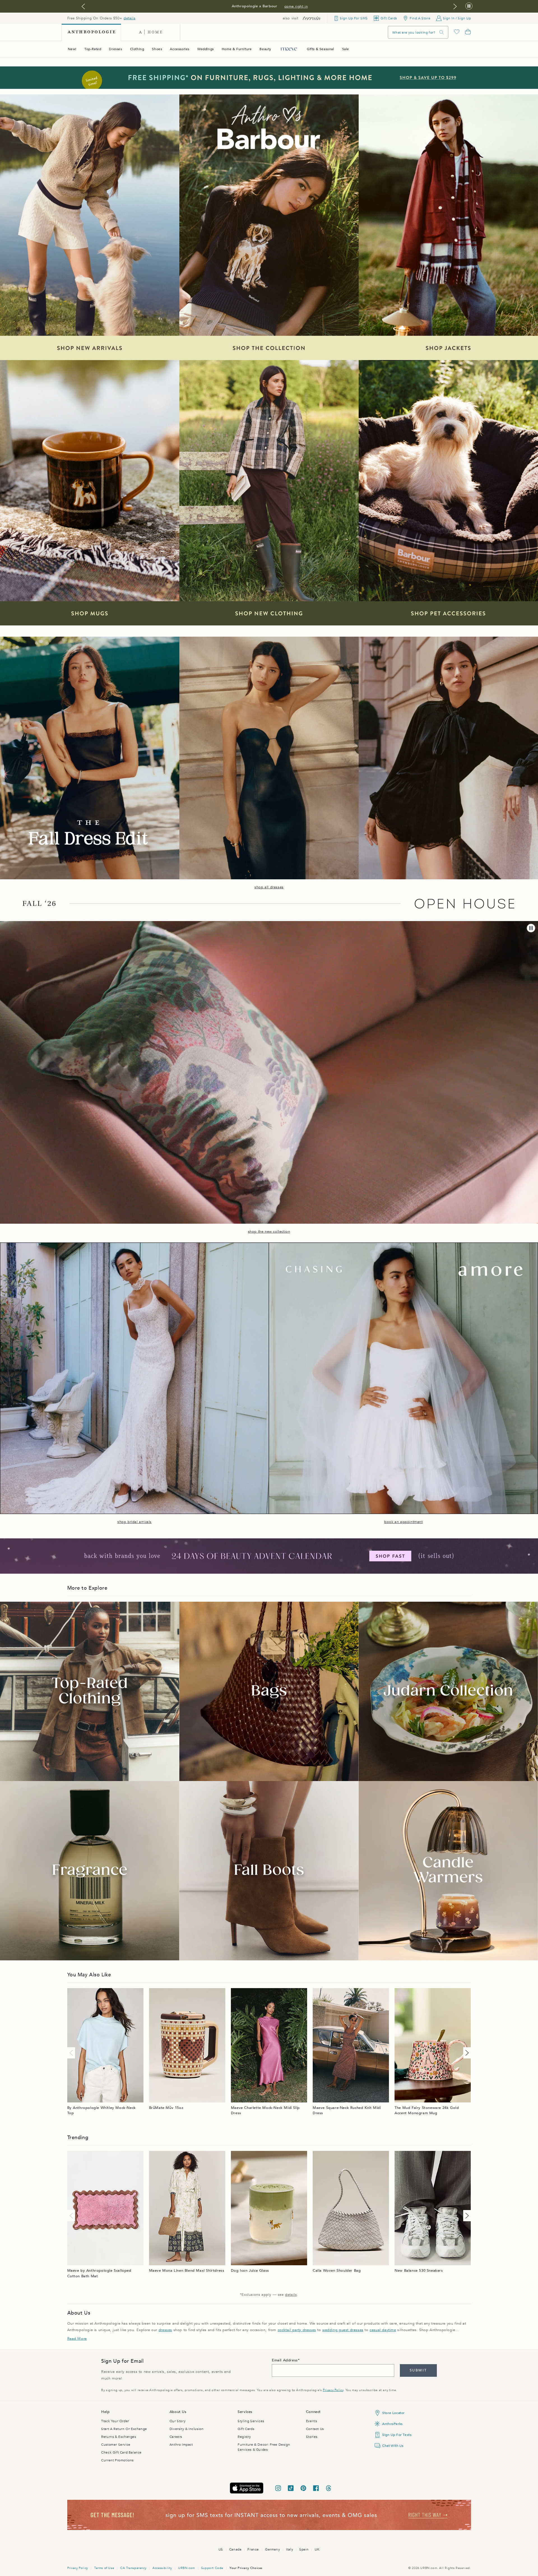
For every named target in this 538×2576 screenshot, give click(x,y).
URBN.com (187, 2568)
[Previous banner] (83, 6)
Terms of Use (104, 2568)
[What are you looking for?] (442, 32)
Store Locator (393, 2413)
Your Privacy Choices (246, 2568)
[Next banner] (455, 6)
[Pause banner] (469, 6)
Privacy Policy (333, 2390)
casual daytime (383, 2330)
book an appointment (403, 1522)
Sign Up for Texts (397, 2435)
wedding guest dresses (343, 2330)
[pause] (531, 928)
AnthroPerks (392, 2424)
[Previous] (72, 2053)
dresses (165, 2330)
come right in (296, 6)
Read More (77, 2339)
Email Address (285, 2360)
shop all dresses (269, 887)
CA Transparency (133, 2568)
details (129, 18)
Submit (418, 2370)
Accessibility (162, 2568)
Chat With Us (393, 2446)
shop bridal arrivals (134, 1522)
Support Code (212, 2568)
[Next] (466, 2053)
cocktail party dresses (297, 2330)
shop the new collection (269, 1232)
